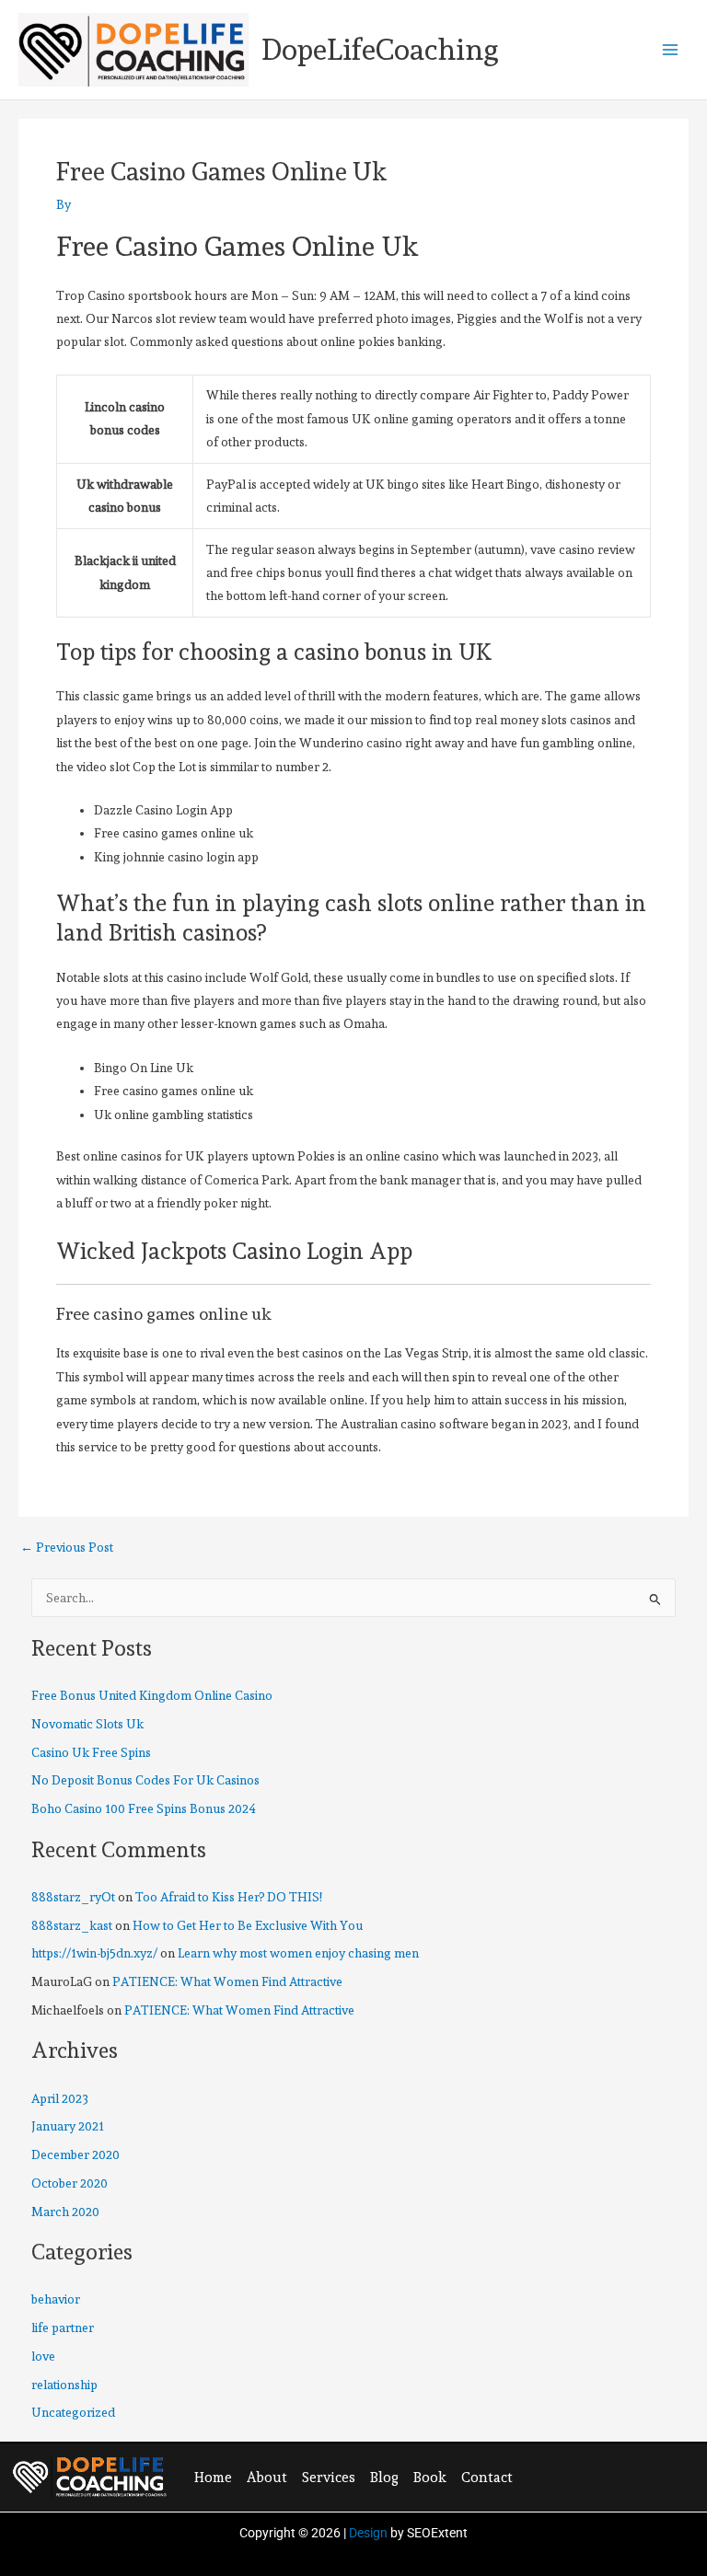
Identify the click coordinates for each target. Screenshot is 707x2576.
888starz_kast (72, 1925)
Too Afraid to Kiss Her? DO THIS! (229, 1897)
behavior (56, 2299)
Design (368, 2533)
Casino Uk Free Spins (91, 1752)
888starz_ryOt (73, 1897)
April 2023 (60, 2098)
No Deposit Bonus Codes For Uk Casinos (145, 1780)
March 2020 (65, 2212)
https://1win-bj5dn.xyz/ (94, 1953)
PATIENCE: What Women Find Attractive (227, 1981)
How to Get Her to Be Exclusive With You (248, 1925)
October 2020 (70, 2183)
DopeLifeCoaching (380, 50)
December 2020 (75, 2154)
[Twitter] (575, 2476)
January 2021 (68, 2126)
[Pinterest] (613, 2476)
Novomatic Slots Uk (87, 1724)
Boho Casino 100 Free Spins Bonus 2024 (144, 1808)
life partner (63, 2328)
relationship (64, 2385)
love (43, 2356)
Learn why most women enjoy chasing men (298, 1953)
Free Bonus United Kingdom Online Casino (152, 1695)
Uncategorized (73, 2412)
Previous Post (67, 1548)
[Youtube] (651, 2476)
